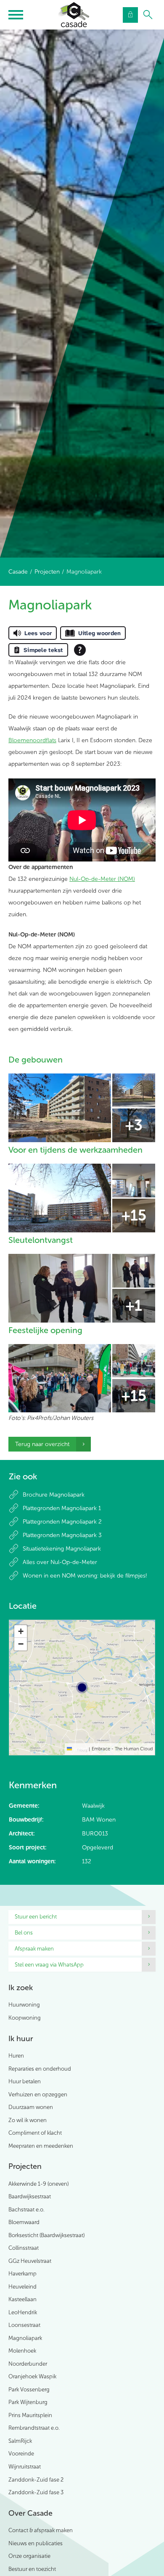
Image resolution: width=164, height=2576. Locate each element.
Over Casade (30, 2513)
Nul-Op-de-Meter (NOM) (102, 879)
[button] (21, 1631)
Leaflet (79, 1749)
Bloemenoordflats (32, 740)
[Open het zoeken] (148, 15)
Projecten (47, 572)
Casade (18, 572)
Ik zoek (21, 1988)
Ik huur (21, 2039)
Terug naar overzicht (42, 1444)
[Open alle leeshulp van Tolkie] (80, 650)
